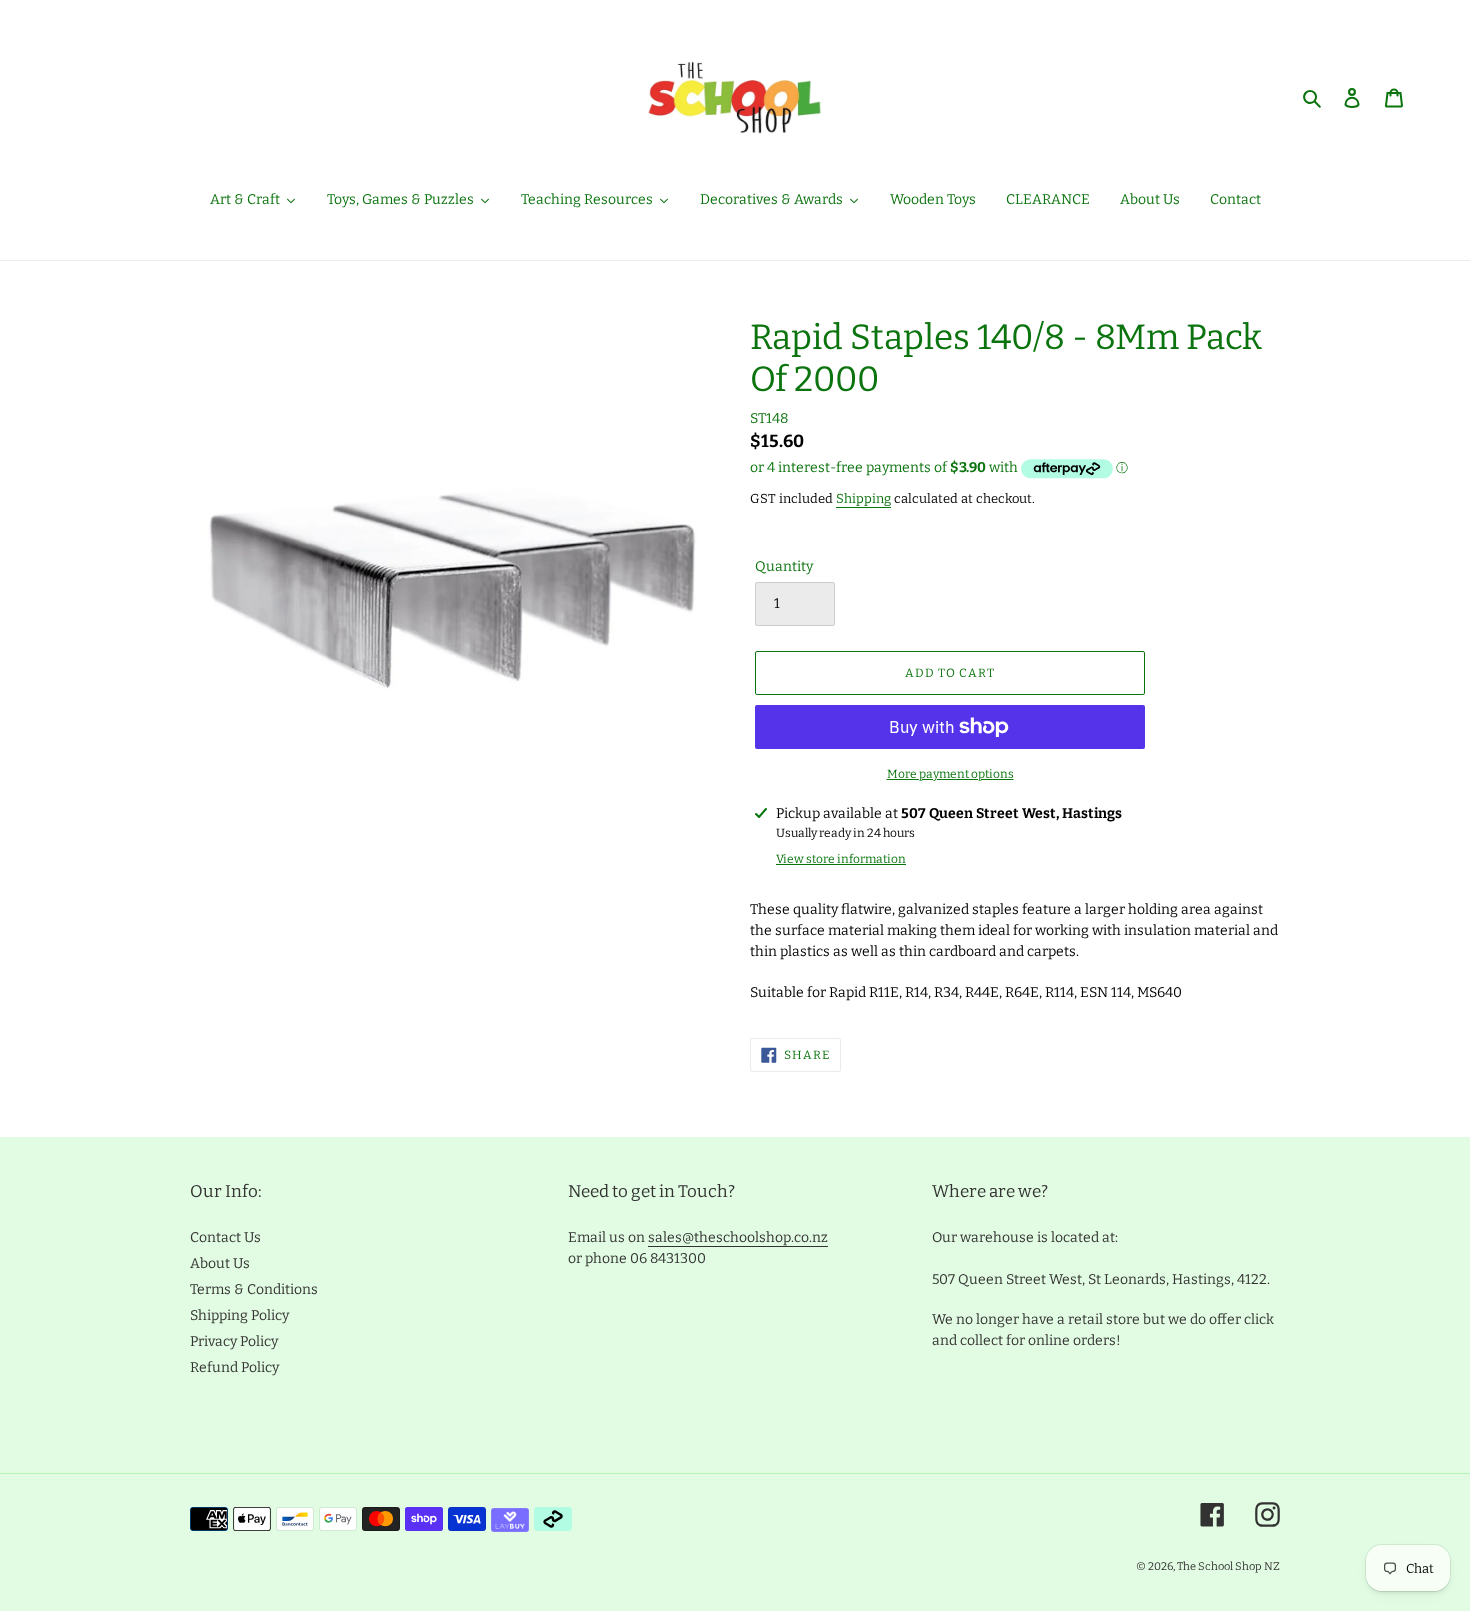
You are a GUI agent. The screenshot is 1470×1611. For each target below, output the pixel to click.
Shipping (863, 498)
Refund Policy (234, 1367)
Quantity (784, 566)
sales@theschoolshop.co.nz (738, 1237)
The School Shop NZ (1228, 1566)
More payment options (950, 774)
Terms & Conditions (254, 1289)
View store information (841, 859)
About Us (220, 1263)
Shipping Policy (239, 1315)
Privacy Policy (234, 1341)
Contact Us (225, 1237)
